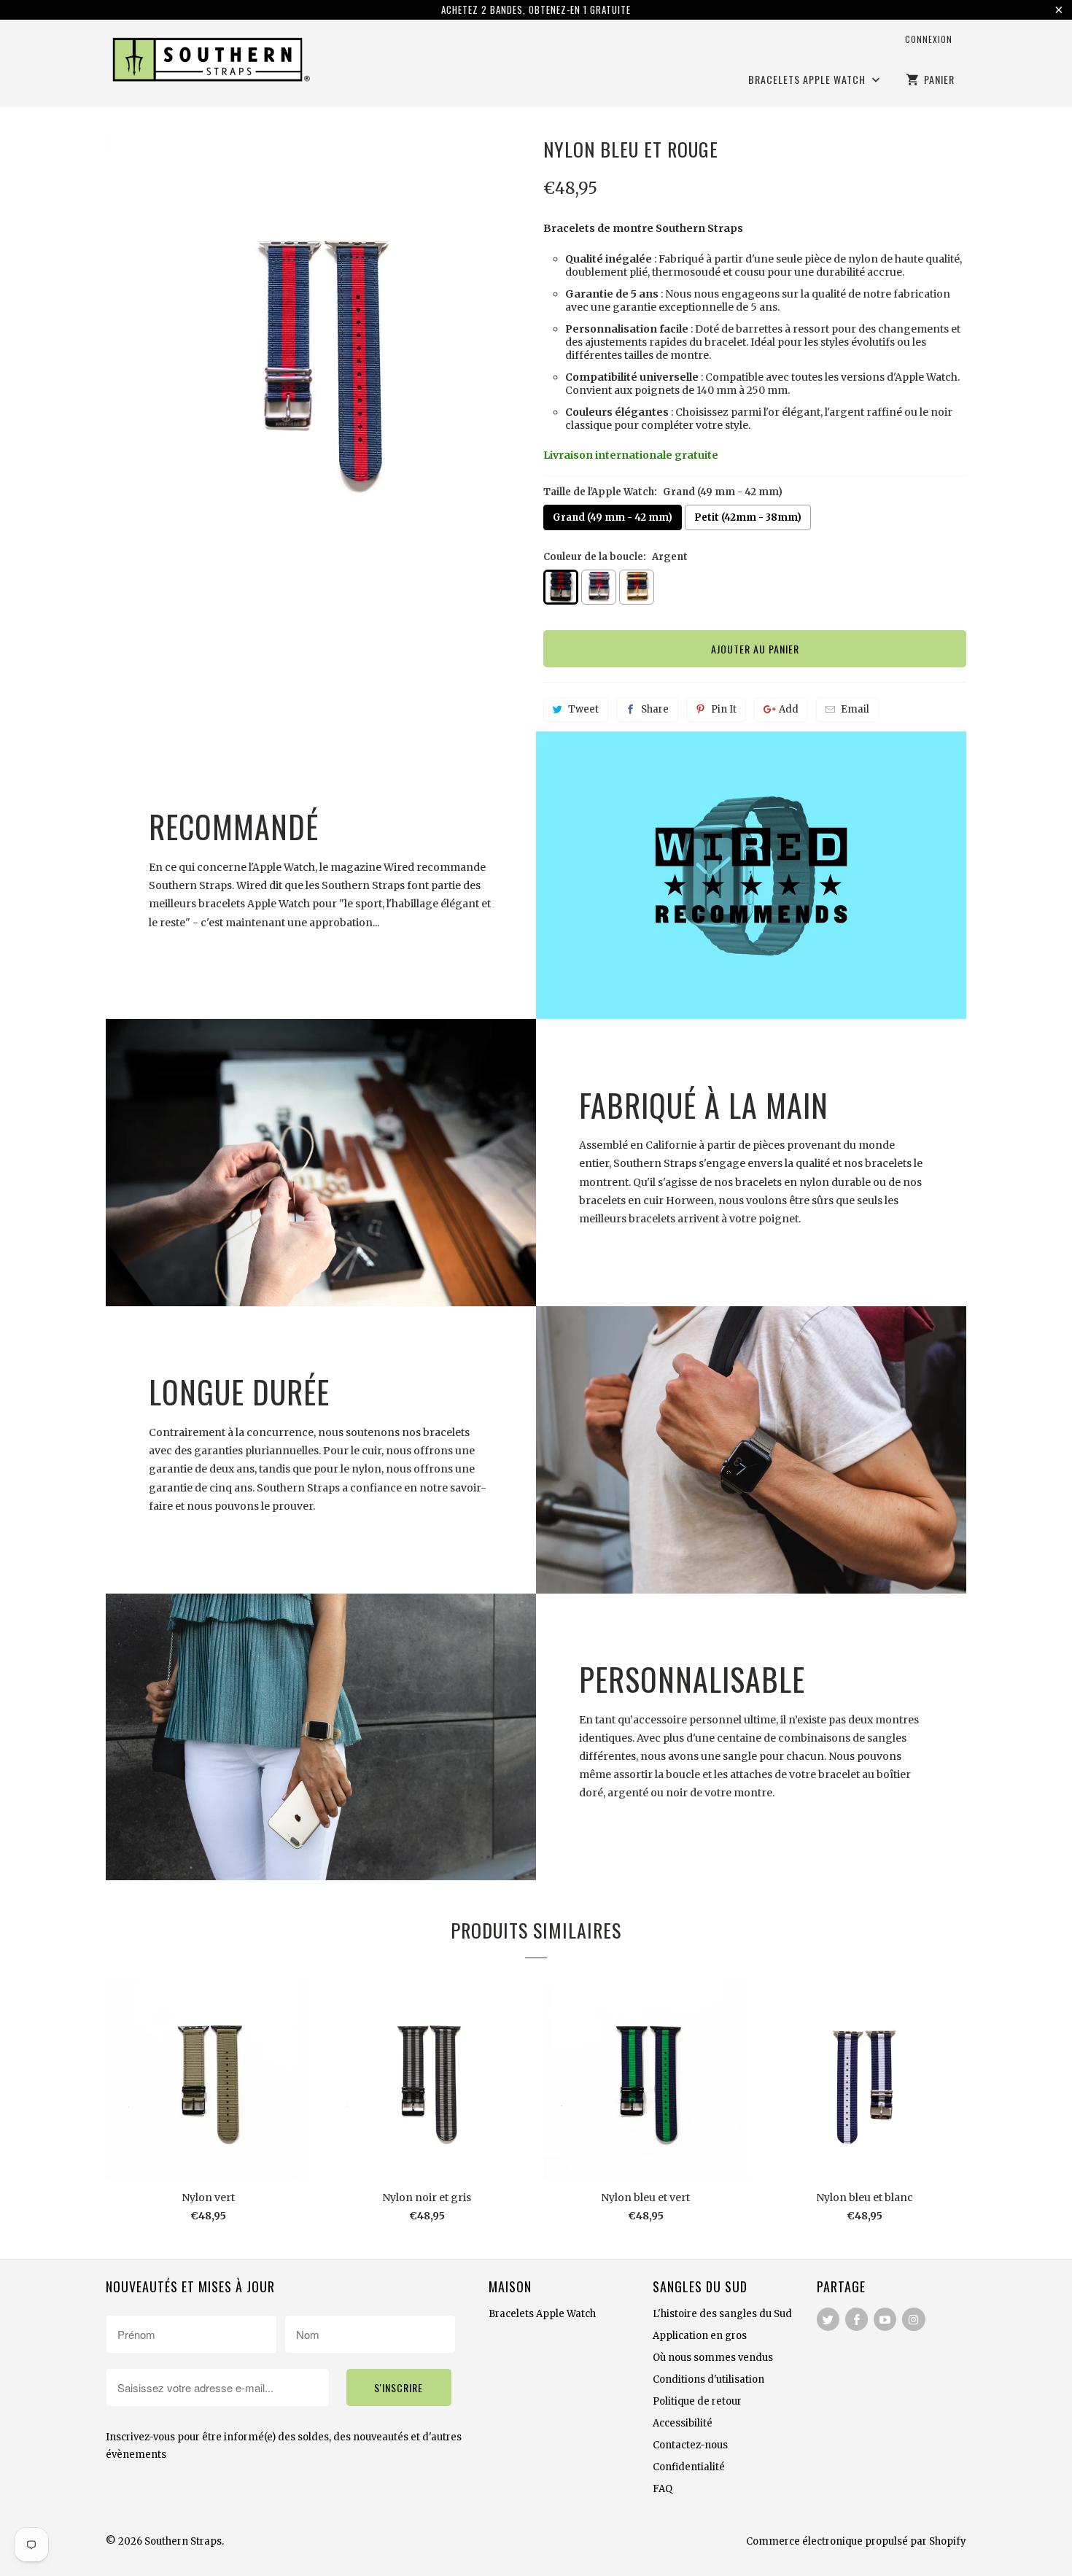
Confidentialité (689, 2467)
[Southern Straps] (208, 62)
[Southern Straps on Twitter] (828, 2319)
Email (855, 709)
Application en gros (700, 2336)
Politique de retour (697, 2401)
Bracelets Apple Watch (808, 80)
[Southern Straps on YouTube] (885, 2319)
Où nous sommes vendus (713, 2358)
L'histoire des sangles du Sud (722, 2314)
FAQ (663, 2489)
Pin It (724, 709)
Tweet (583, 709)
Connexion (929, 39)
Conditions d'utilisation (708, 2379)
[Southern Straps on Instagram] (913, 2319)
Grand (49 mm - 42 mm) (613, 517)
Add (789, 709)
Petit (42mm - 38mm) (748, 517)
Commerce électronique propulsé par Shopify (856, 2541)
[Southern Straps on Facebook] (857, 2319)
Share (655, 709)
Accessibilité (683, 2423)
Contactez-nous (690, 2445)
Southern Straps (183, 2541)
